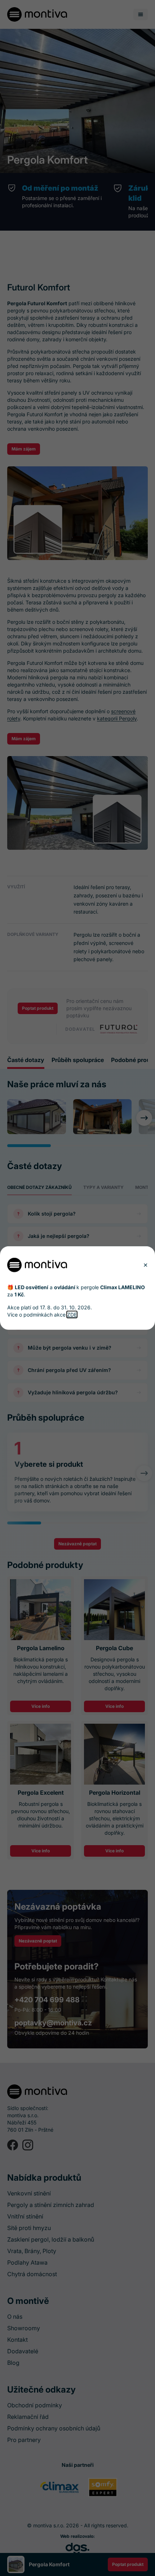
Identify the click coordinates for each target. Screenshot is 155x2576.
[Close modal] (145, 1265)
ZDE (72, 1314)
